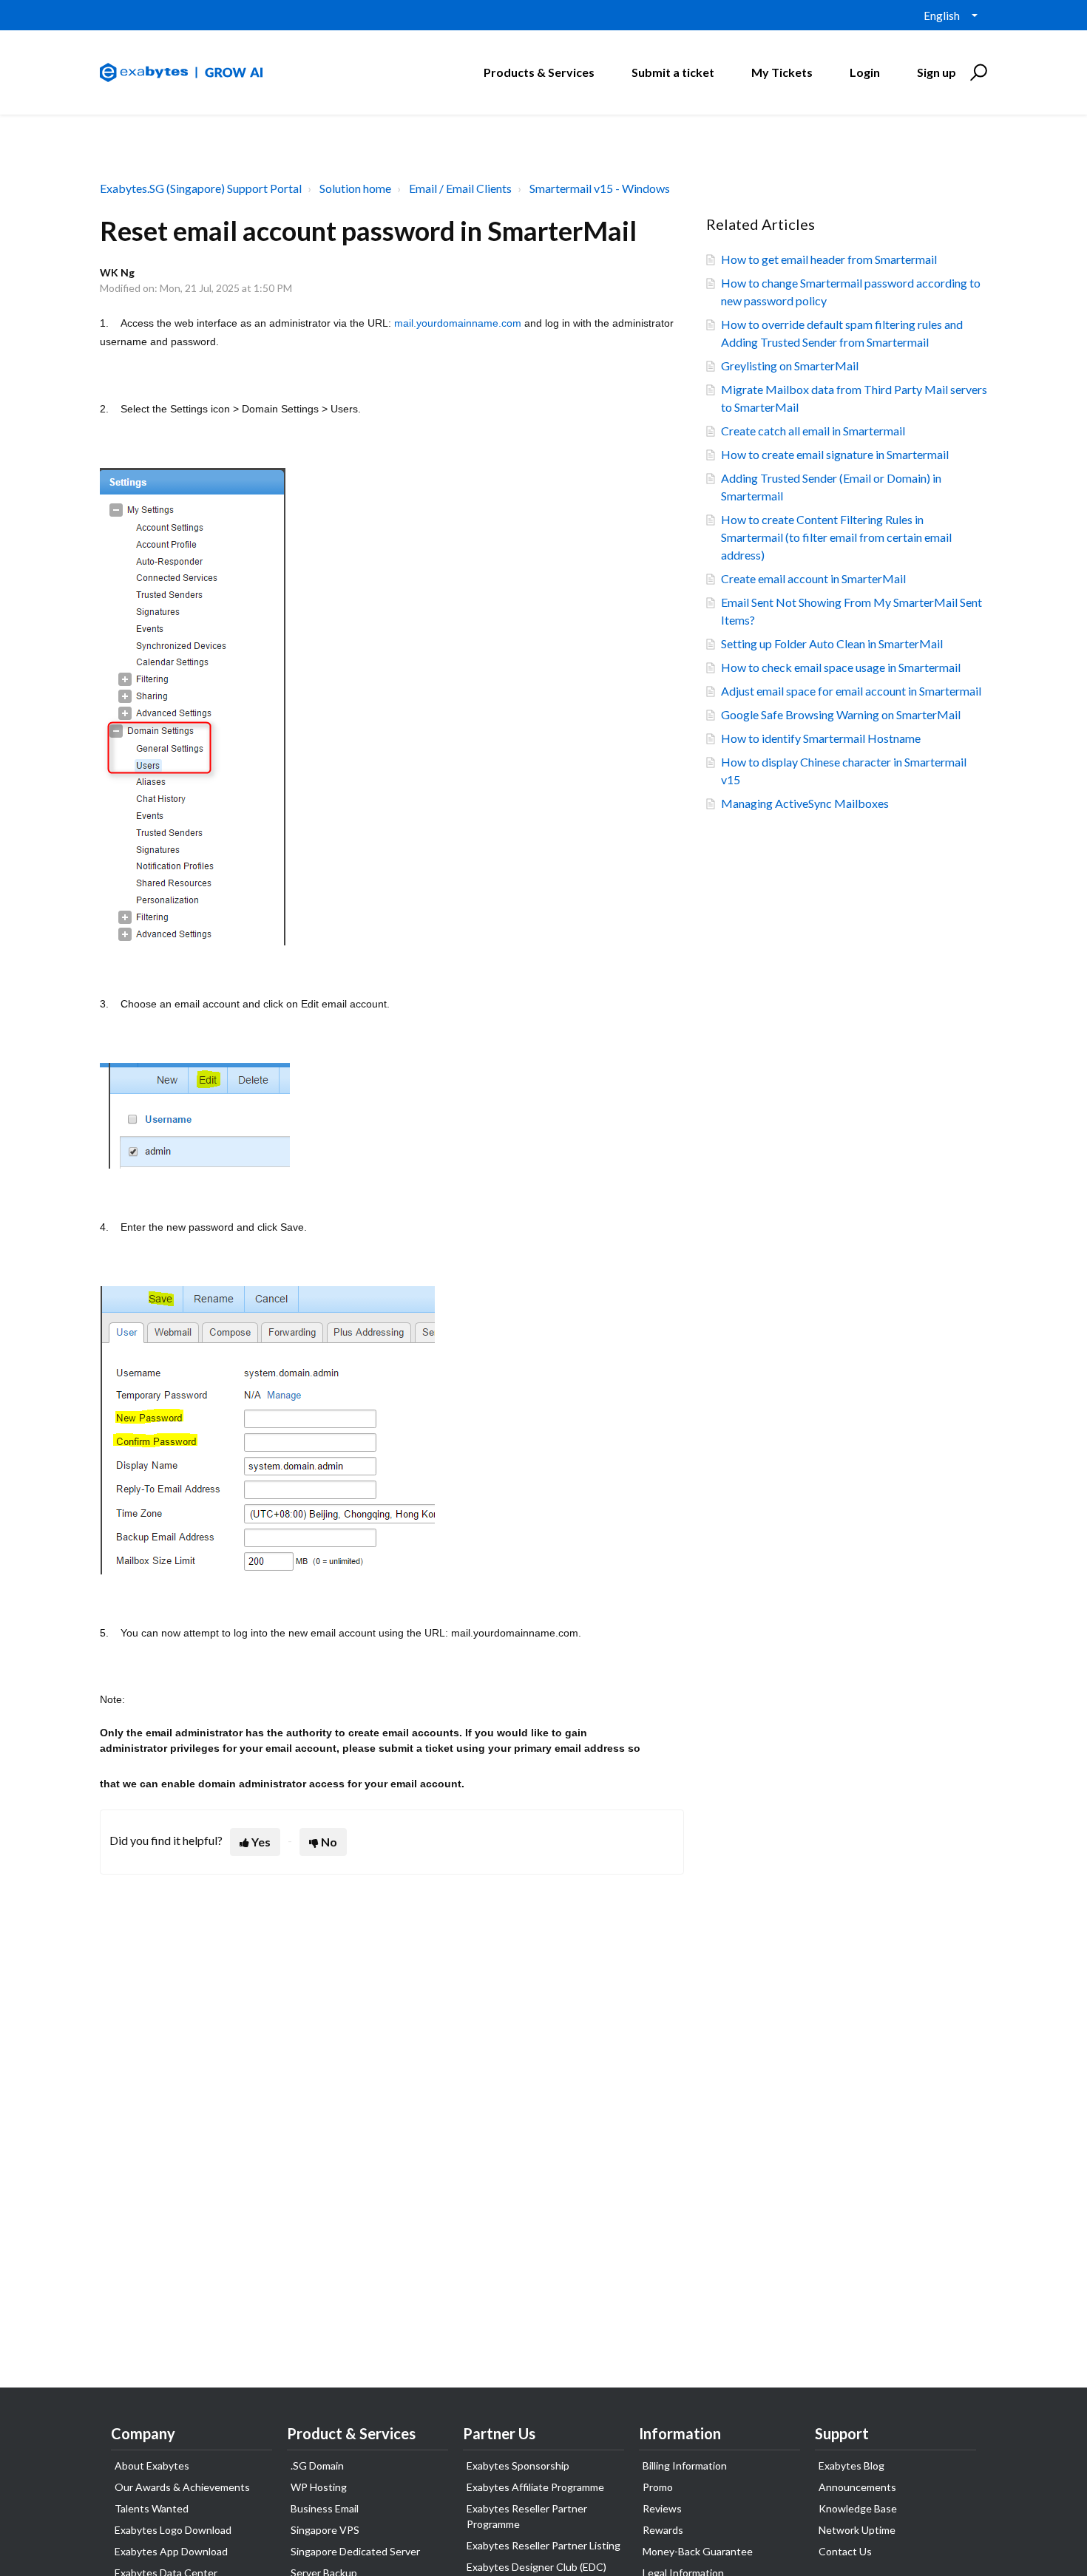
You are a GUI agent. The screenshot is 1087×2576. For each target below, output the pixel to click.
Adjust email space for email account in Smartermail (851, 691)
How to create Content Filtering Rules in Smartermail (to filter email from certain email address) (836, 537)
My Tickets (782, 72)
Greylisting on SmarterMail (790, 366)
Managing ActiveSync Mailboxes (805, 803)
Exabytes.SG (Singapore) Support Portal (201, 188)
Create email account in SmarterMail (813, 578)
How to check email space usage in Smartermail (841, 667)
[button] (976, 72)
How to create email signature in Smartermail (835, 454)
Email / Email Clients (460, 188)
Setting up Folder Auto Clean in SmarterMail (832, 643)
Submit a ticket (673, 72)
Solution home (355, 188)
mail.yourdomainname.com (458, 323)
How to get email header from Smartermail (829, 259)
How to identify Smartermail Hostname (821, 738)
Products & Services (539, 72)
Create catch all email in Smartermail (813, 431)
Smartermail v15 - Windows (600, 188)
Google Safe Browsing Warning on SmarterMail (841, 714)
